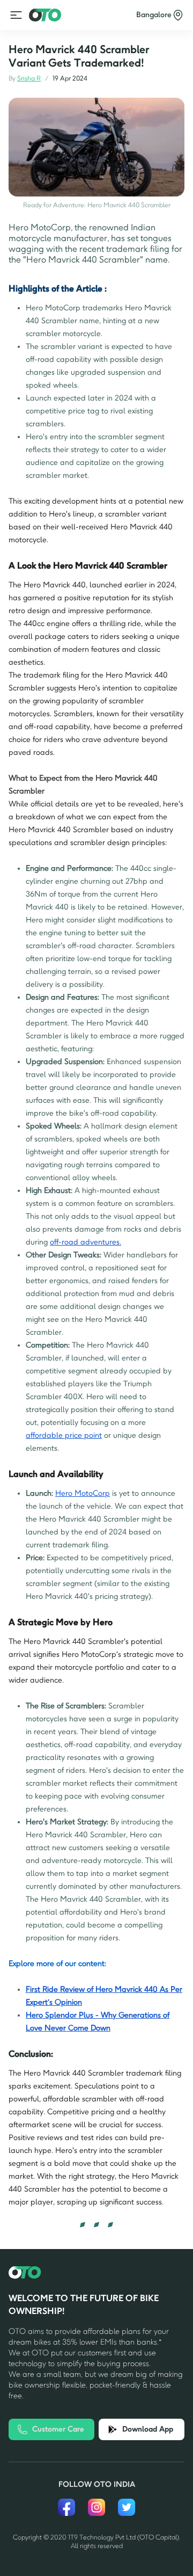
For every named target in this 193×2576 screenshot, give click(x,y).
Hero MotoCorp (83, 1493)
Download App (148, 2429)
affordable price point (64, 1435)
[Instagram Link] (96, 2507)
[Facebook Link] (66, 2507)
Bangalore (154, 15)
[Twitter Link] (127, 2507)
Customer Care (58, 2429)
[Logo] (45, 15)
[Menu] (16, 15)
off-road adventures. (86, 1242)
